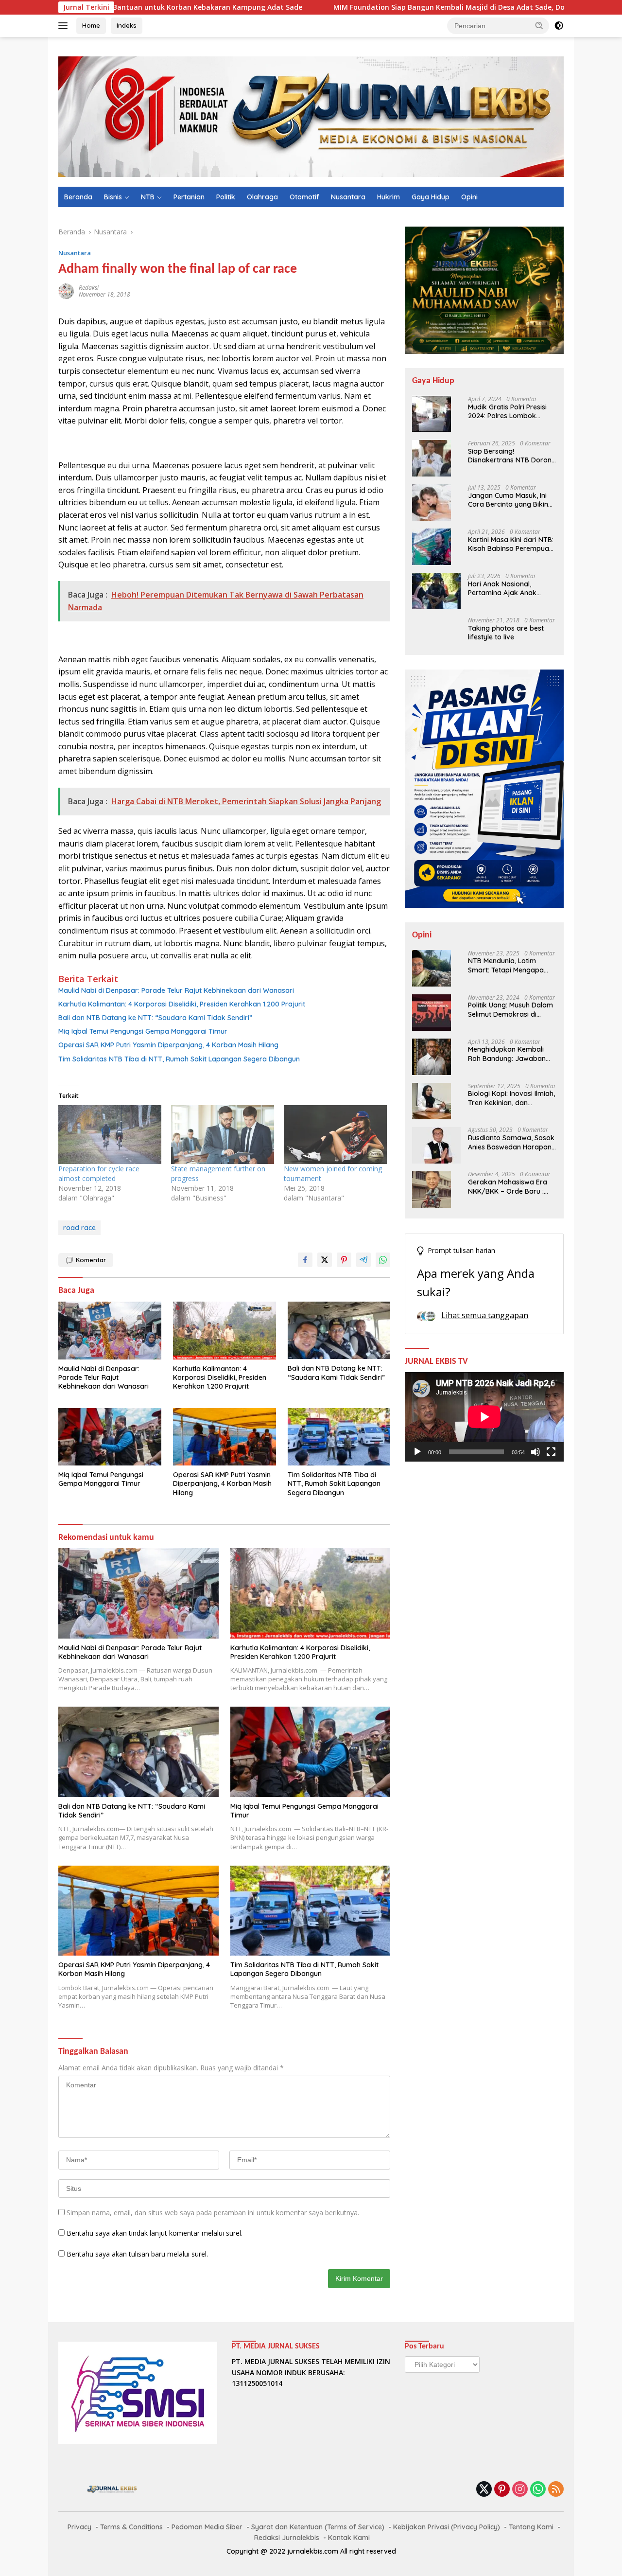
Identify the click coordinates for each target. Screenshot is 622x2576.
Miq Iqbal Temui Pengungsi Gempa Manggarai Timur (143, 1031)
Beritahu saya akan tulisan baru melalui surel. (137, 2254)
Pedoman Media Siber (207, 2527)
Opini (469, 197)
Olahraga (262, 197)
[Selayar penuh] (551, 1452)
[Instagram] (520, 2490)
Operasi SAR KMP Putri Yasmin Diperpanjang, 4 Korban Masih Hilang (168, 1045)
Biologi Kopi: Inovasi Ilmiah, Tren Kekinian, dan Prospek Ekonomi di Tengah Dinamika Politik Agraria (511, 1098)
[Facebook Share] (305, 1260)
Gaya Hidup (431, 197)
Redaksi (89, 288)
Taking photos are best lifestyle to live (506, 633)
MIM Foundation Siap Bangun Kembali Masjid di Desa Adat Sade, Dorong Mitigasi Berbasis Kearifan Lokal (416, 7)
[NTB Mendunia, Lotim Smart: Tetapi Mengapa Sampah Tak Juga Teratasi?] (432, 968)
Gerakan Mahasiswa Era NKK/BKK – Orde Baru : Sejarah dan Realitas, (508, 1187)
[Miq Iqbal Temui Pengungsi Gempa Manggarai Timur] (110, 1437)
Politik (226, 197)
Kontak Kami (349, 2538)
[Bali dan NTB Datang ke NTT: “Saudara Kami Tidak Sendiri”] (339, 1331)
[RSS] (556, 2490)
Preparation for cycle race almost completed (99, 1173)
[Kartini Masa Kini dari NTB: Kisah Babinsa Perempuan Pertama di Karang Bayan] (432, 547)
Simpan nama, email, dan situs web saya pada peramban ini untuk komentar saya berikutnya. (213, 2213)
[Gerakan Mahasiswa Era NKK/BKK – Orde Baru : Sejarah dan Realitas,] (432, 1190)
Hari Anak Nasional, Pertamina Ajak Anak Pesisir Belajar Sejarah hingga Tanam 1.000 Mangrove (504, 588)
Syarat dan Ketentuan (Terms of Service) (318, 2527)
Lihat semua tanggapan (485, 1315)
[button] (539, 25)
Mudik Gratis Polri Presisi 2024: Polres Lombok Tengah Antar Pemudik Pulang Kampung (507, 411)
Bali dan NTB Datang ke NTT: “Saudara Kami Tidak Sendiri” (155, 1018)
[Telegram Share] (363, 1260)
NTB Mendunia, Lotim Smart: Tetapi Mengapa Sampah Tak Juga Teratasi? (506, 966)
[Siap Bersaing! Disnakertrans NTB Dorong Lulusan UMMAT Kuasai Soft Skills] (432, 458)
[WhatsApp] (538, 2490)
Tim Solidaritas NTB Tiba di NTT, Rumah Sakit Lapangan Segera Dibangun (179, 1059)
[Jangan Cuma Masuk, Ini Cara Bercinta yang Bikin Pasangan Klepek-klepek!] (432, 503)
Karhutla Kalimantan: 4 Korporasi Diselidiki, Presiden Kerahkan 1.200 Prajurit (182, 1004)
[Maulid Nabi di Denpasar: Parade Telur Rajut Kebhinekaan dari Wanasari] (110, 1331)
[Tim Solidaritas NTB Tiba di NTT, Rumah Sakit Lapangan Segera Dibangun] (339, 1437)
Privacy (79, 2527)
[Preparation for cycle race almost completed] (110, 1135)
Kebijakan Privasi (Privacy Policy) (447, 2527)
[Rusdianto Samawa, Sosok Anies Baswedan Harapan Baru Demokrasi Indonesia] (436, 1145)
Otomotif (304, 197)
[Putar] (417, 1452)
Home (91, 25)
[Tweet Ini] (325, 1260)
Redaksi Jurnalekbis (287, 2538)
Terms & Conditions (131, 2527)
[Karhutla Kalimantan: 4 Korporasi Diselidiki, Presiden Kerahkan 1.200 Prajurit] (225, 1331)
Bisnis (113, 197)
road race (79, 1228)
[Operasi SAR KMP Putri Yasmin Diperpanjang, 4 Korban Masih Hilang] (225, 1437)
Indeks (127, 25)
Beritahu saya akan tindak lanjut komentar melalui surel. (155, 2233)
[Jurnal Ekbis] (311, 116)
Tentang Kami (531, 2527)
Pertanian (189, 197)
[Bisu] (536, 1452)
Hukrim (389, 197)
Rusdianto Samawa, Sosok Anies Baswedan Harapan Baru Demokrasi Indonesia (511, 1143)
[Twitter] (484, 2490)
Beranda (78, 197)
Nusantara (348, 197)
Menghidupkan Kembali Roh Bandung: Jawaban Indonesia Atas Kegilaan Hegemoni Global (507, 1054)
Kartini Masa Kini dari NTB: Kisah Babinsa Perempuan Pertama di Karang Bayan (511, 544)
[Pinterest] (502, 2490)
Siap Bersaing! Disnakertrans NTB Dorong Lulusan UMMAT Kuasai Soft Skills (512, 456)
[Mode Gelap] (559, 26)
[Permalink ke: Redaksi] (66, 290)
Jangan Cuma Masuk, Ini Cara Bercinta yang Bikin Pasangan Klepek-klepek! (509, 500)
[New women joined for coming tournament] (335, 1135)
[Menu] (65, 26)
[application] (484, 1417)
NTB (148, 197)
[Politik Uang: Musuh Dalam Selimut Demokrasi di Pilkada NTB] (432, 1013)
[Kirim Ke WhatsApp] (383, 1260)
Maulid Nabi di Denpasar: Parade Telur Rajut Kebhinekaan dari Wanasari (176, 990)
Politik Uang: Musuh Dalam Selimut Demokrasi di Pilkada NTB (510, 1010)
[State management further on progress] (223, 1135)
